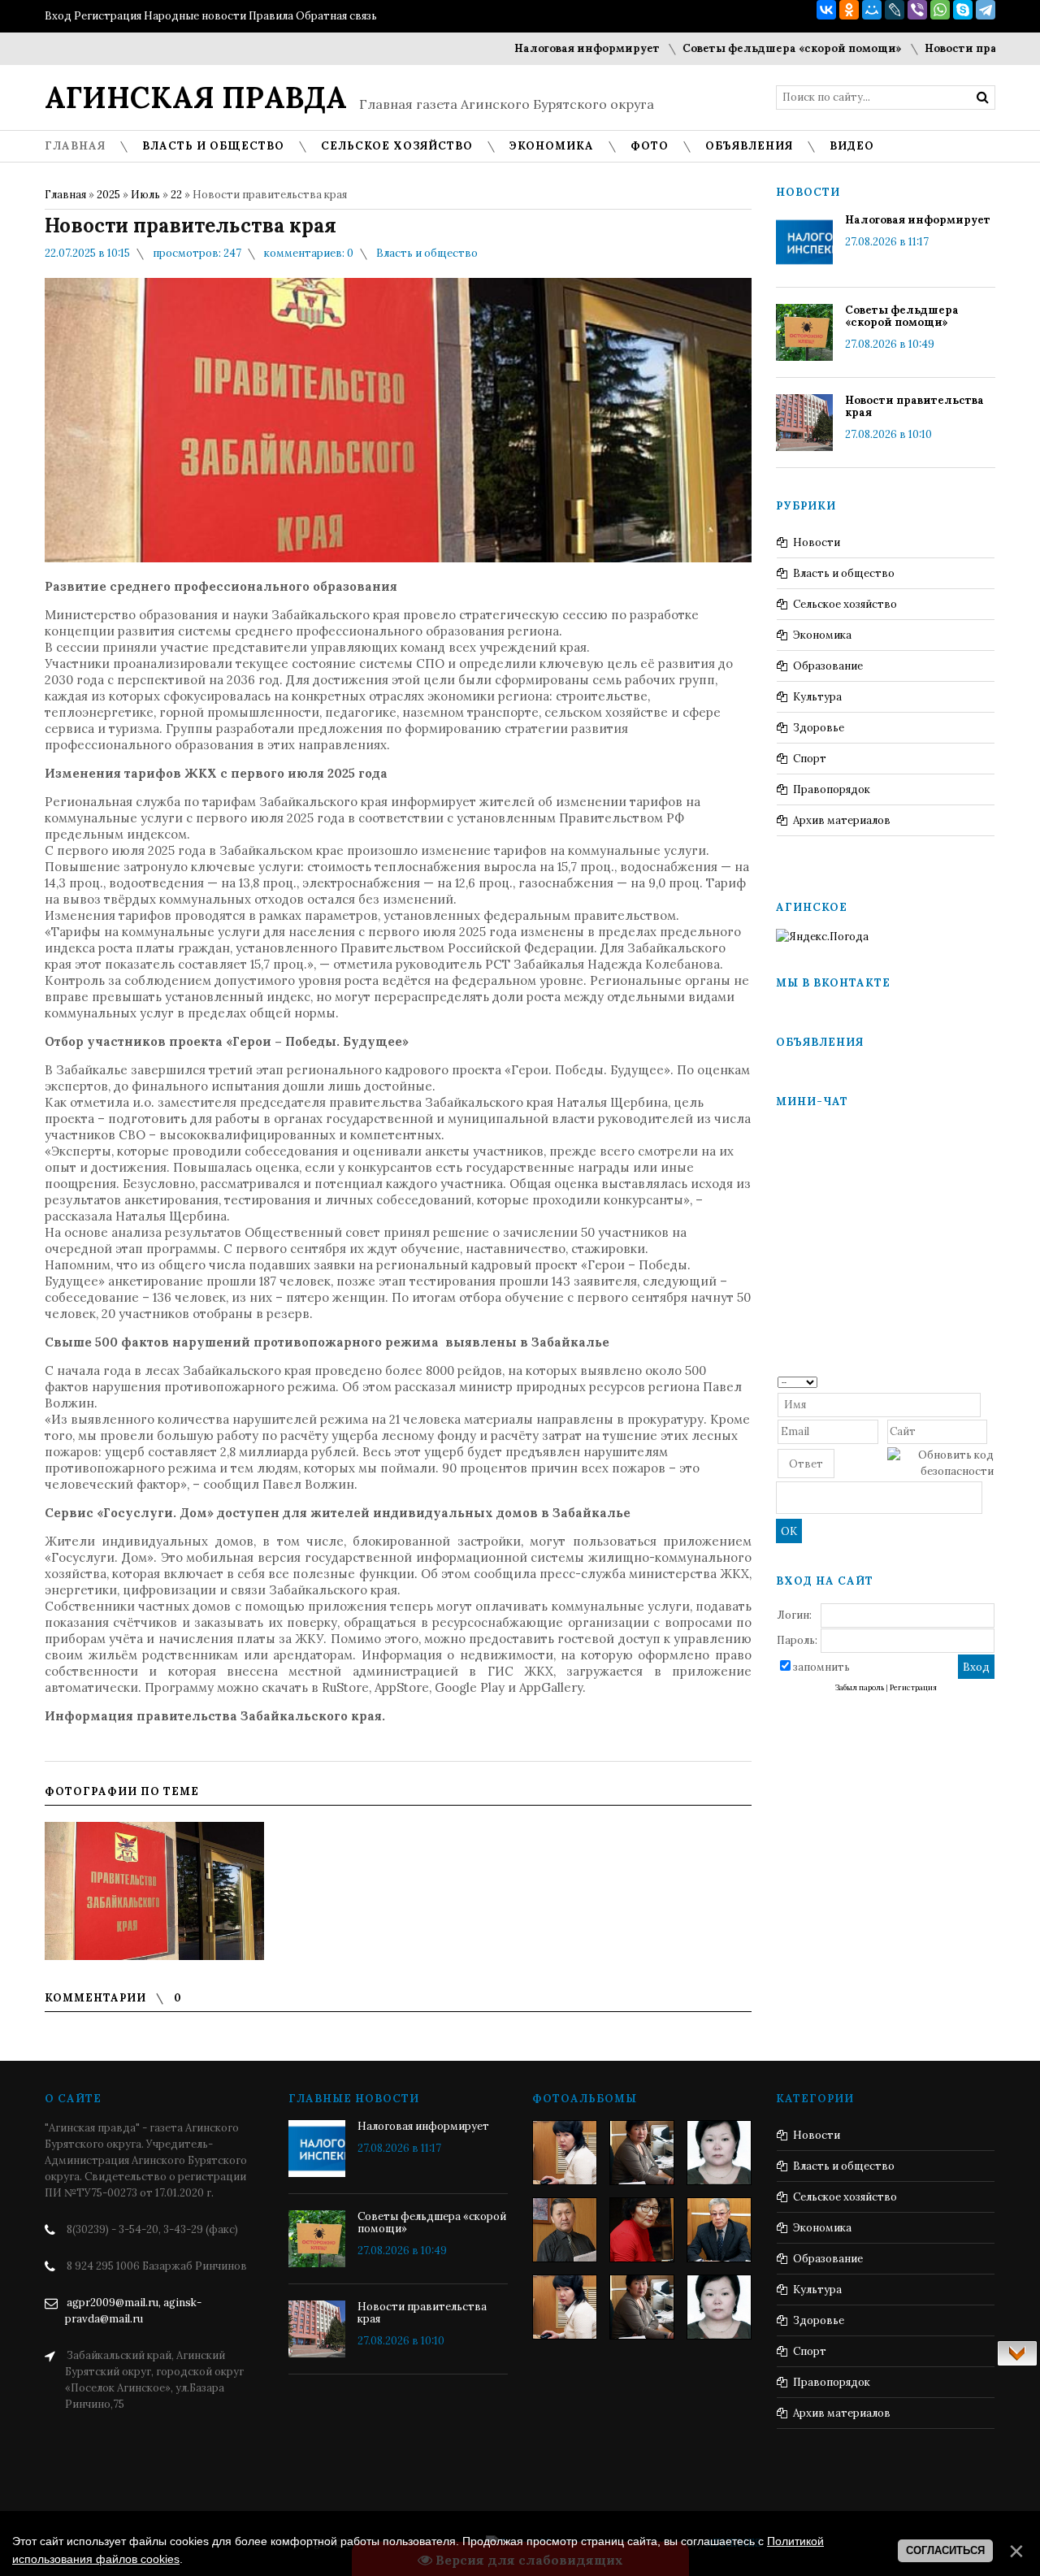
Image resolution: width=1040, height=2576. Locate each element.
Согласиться (945, 2550)
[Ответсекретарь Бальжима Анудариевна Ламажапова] (642, 2230)
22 (176, 195)
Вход (58, 16)
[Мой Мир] (872, 10)
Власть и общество (427, 253)
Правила (271, 16)
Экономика (822, 635)
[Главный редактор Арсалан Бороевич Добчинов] (719, 2230)
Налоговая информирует (544, 48)
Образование (828, 666)
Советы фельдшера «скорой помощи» (749, 48)
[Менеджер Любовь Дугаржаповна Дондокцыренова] (642, 2153)
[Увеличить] (154, 1891)
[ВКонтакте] (826, 10)
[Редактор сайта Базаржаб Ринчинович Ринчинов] (565, 2230)
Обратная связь (336, 16)
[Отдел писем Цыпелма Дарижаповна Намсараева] (719, 2153)
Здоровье (819, 728)
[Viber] (917, 10)
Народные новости (195, 16)
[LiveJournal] (895, 10)
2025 (108, 195)
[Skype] (963, 10)
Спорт (810, 759)
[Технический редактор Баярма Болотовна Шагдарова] (565, 2153)
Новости (817, 542)
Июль (145, 195)
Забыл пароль (860, 1688)
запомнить (821, 1667)
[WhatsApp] (940, 10)
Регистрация (108, 16)
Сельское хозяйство (845, 604)
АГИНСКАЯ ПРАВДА (196, 98)
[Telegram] (986, 10)
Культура (817, 697)
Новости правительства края (914, 406)
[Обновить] (988, 1381)
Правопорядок (832, 789)
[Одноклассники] (849, 10)
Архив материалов (842, 820)
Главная (65, 195)
